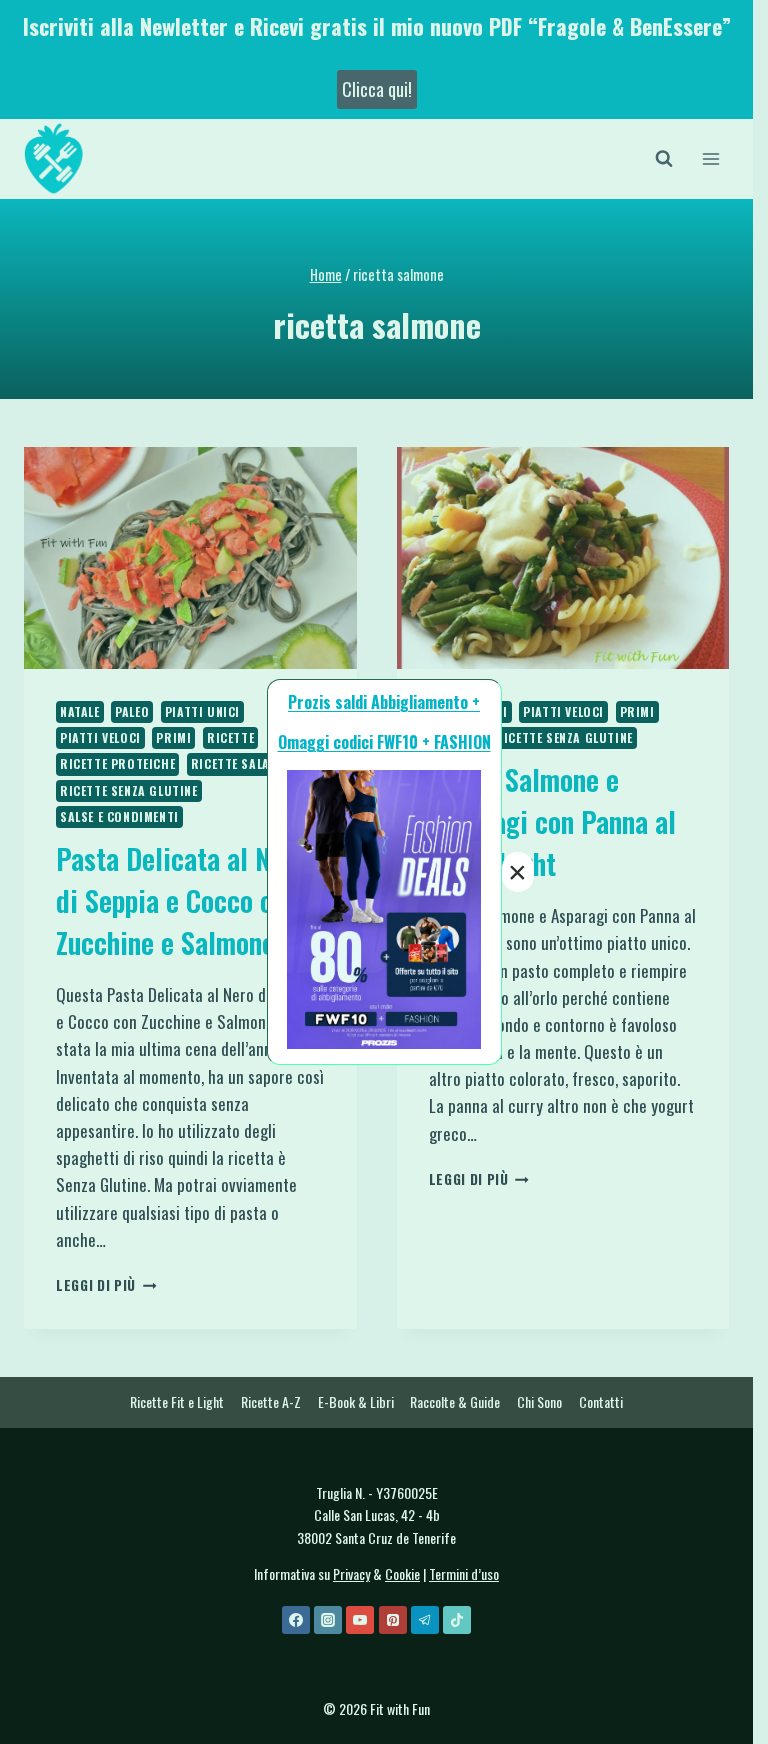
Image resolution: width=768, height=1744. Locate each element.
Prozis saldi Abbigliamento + (384, 702)
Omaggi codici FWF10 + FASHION (384, 742)
